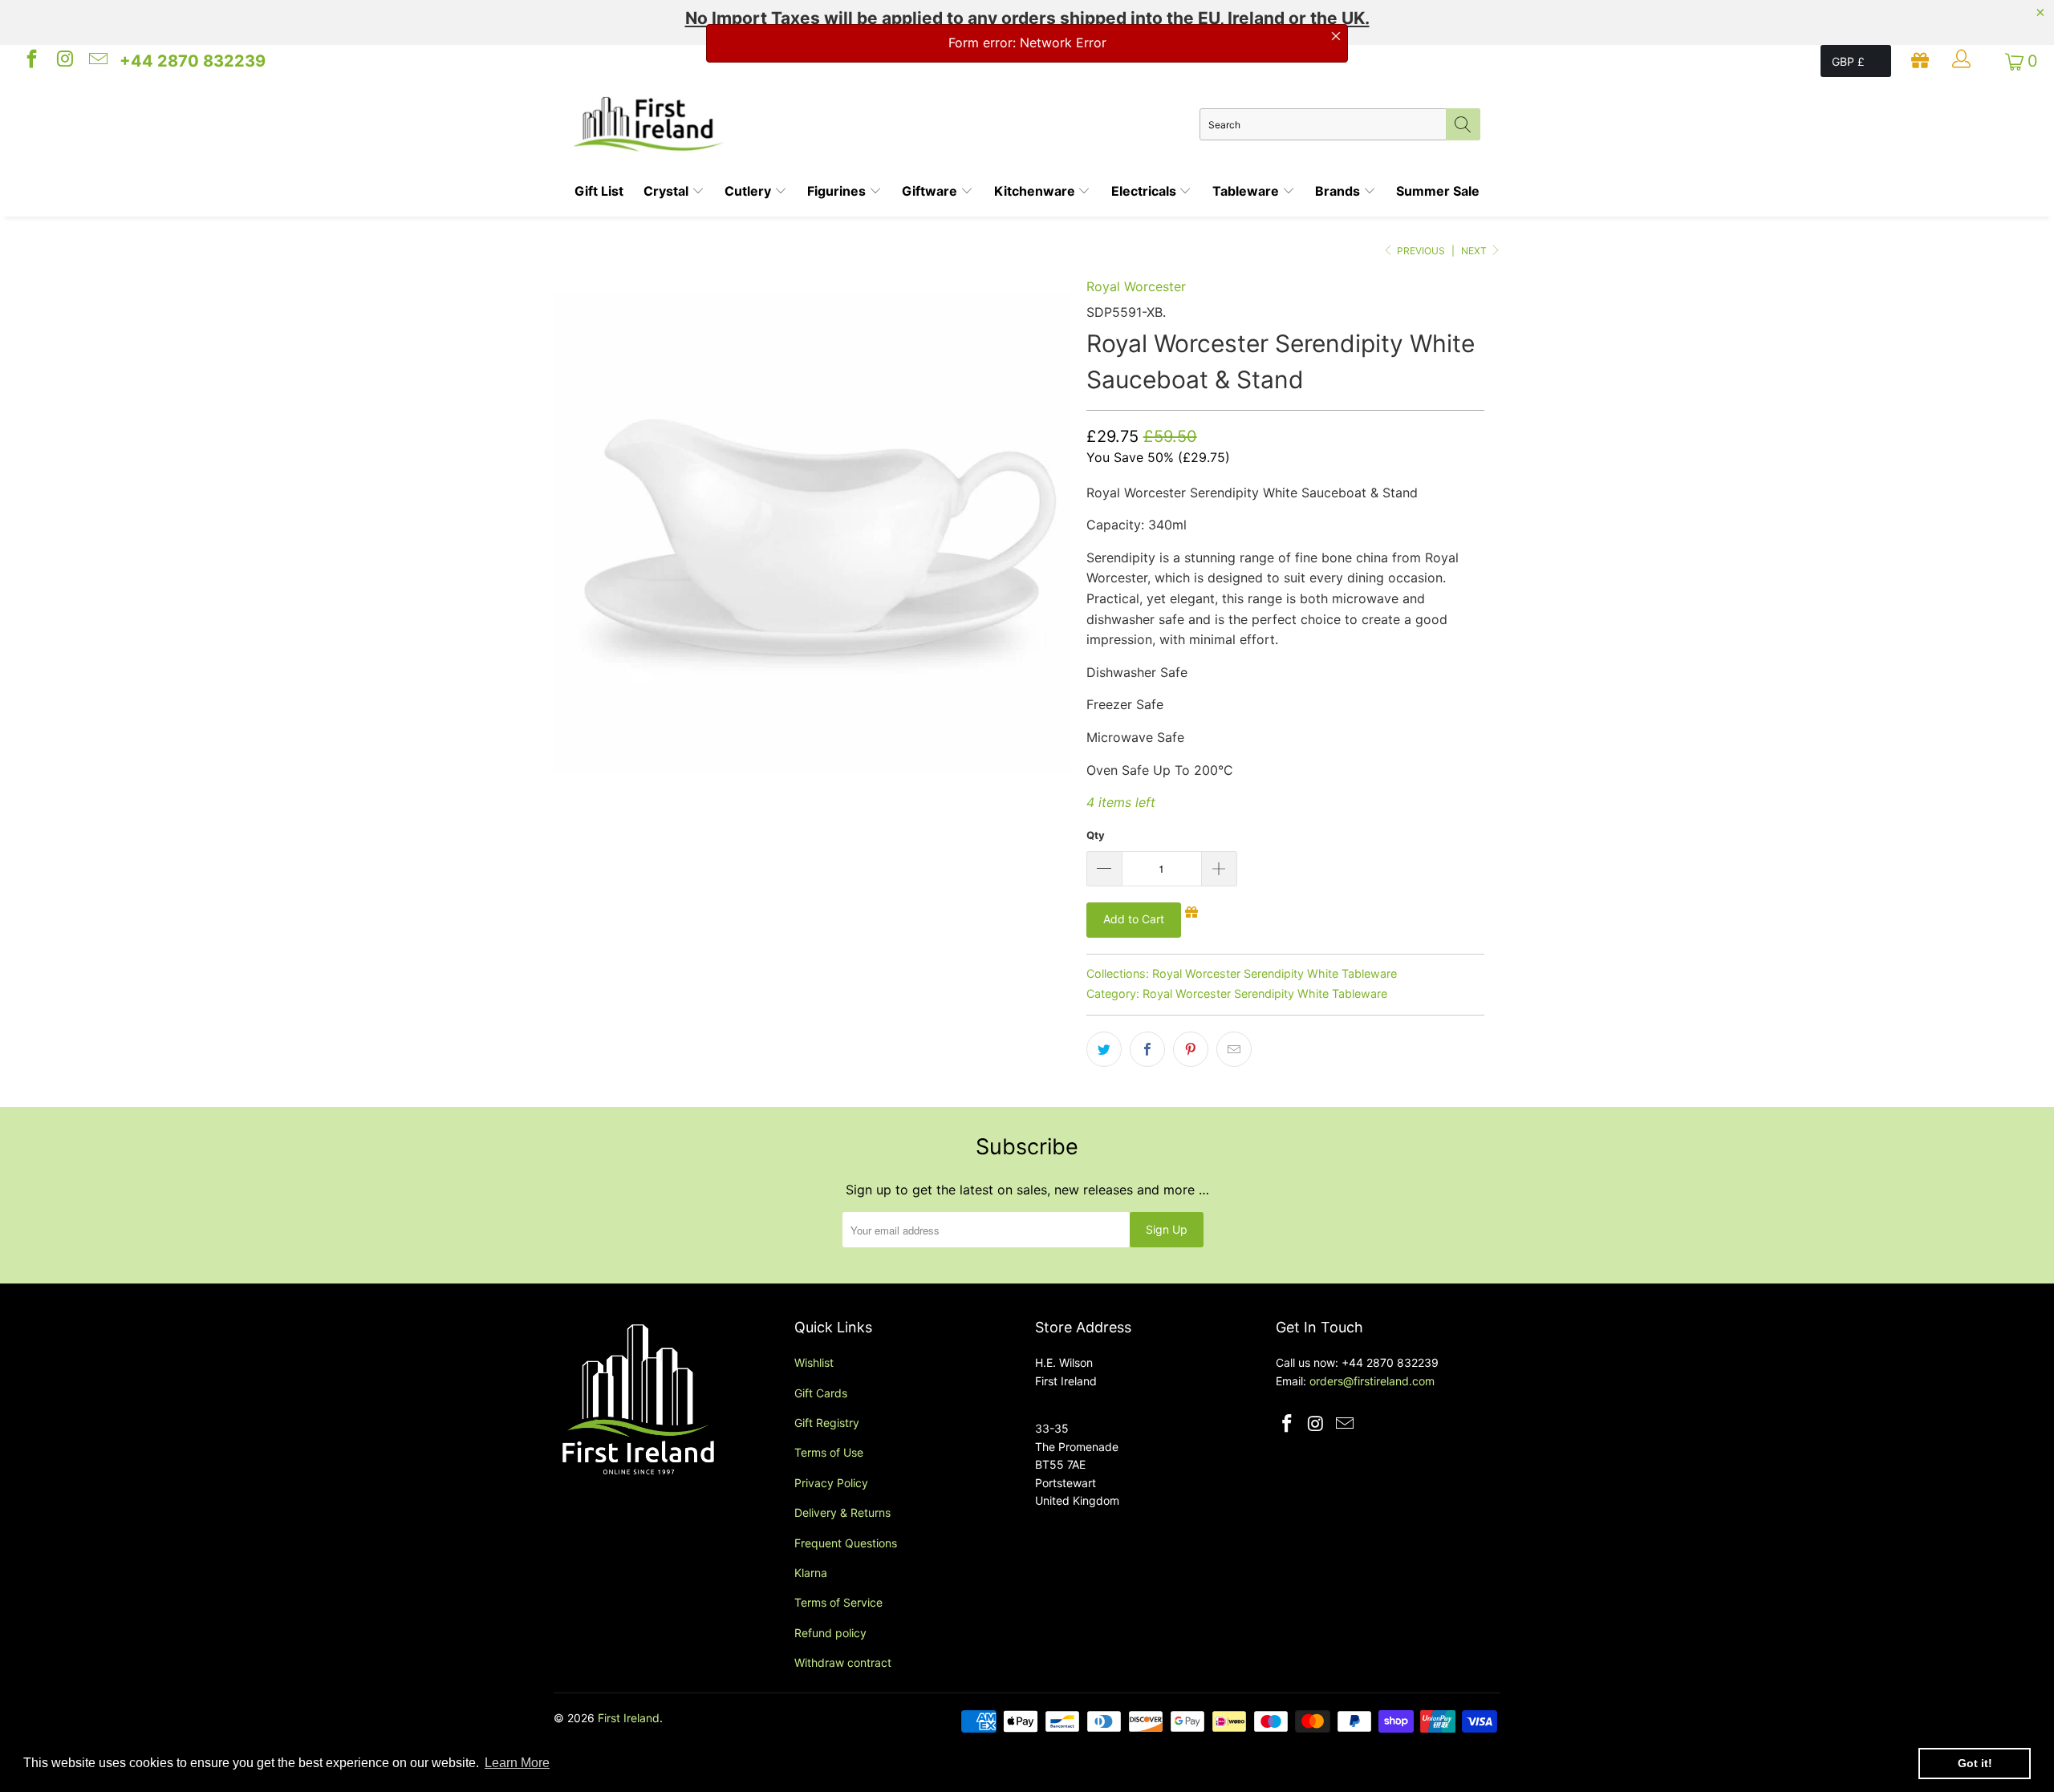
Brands (1339, 191)
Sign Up (1167, 1229)
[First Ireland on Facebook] (30, 61)
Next (1475, 251)
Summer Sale (1438, 191)
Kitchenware (1036, 191)
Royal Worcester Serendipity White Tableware (1275, 973)
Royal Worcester (1136, 286)
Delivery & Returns (842, 1512)
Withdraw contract (843, 1662)
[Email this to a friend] (1234, 1049)
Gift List (599, 191)
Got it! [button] (1975, 1763)
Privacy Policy (831, 1483)
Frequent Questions (846, 1543)
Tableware (1247, 191)
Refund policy (830, 1633)
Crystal (668, 191)
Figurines (838, 191)
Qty (1096, 835)
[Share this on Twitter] (1104, 1049)
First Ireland (629, 1718)
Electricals (1145, 191)
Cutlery (749, 191)
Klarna (811, 1573)
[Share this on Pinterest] (1191, 1049)
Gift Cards (821, 1393)
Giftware (931, 191)
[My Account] (1963, 61)
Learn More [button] (517, 1763)
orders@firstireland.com (1372, 1381)
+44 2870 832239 (193, 61)
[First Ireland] (887, 124)
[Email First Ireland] (97, 61)
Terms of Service (838, 1602)
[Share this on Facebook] (1147, 1049)
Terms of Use (829, 1452)
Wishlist (814, 1362)
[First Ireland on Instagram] (63, 61)
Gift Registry (827, 1423)
